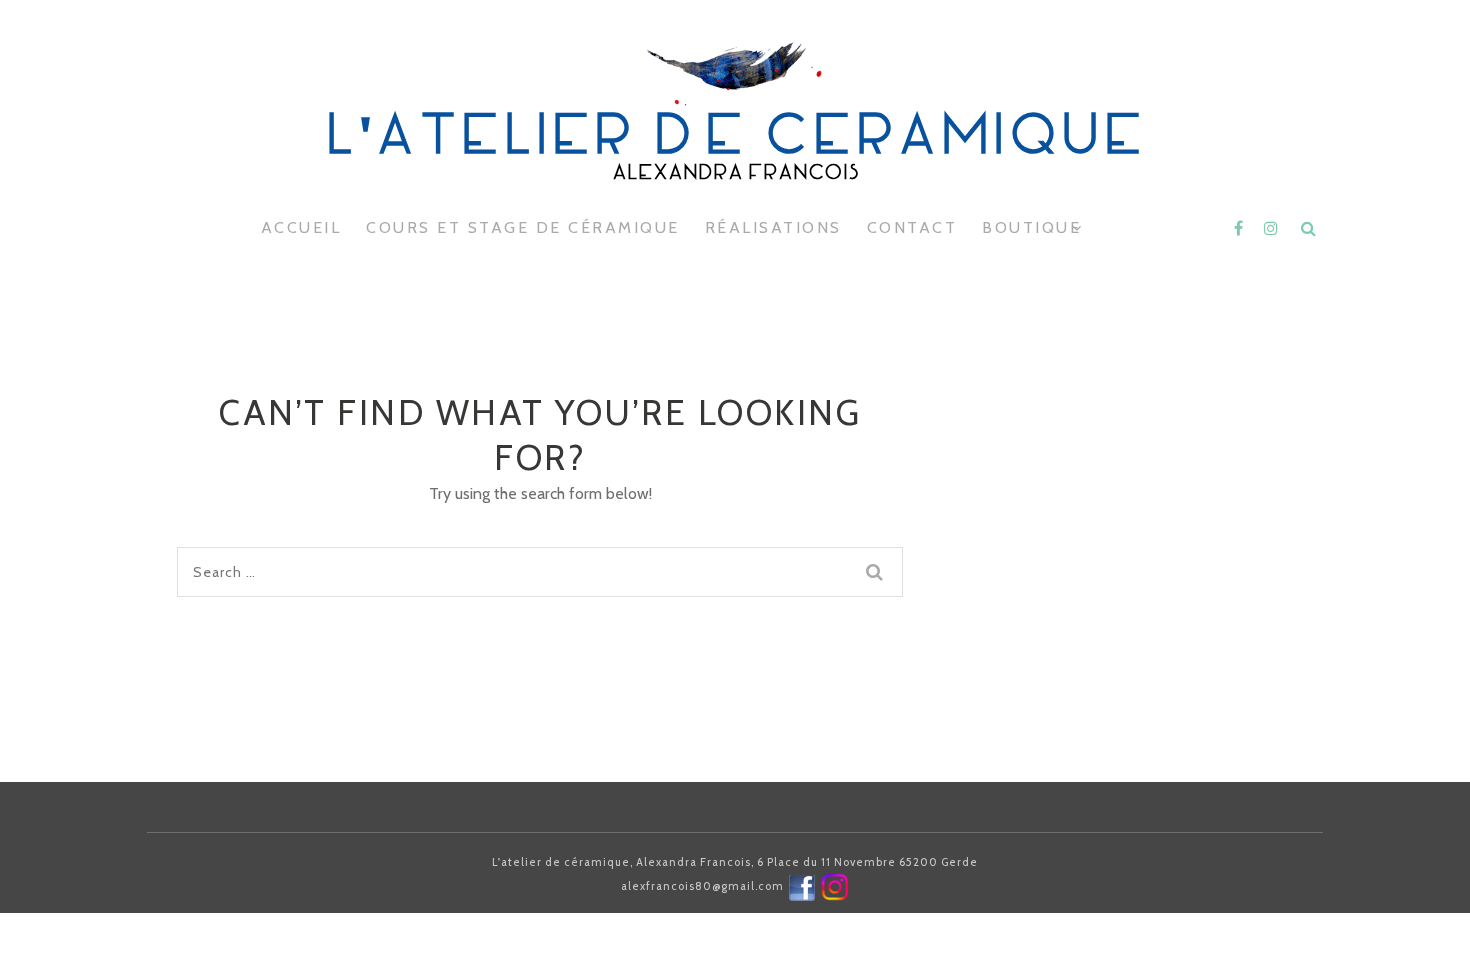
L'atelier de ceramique (735, 140)
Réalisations (773, 227)
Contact (912, 227)
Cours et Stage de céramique (523, 227)
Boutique (1031, 227)
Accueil (301, 227)
